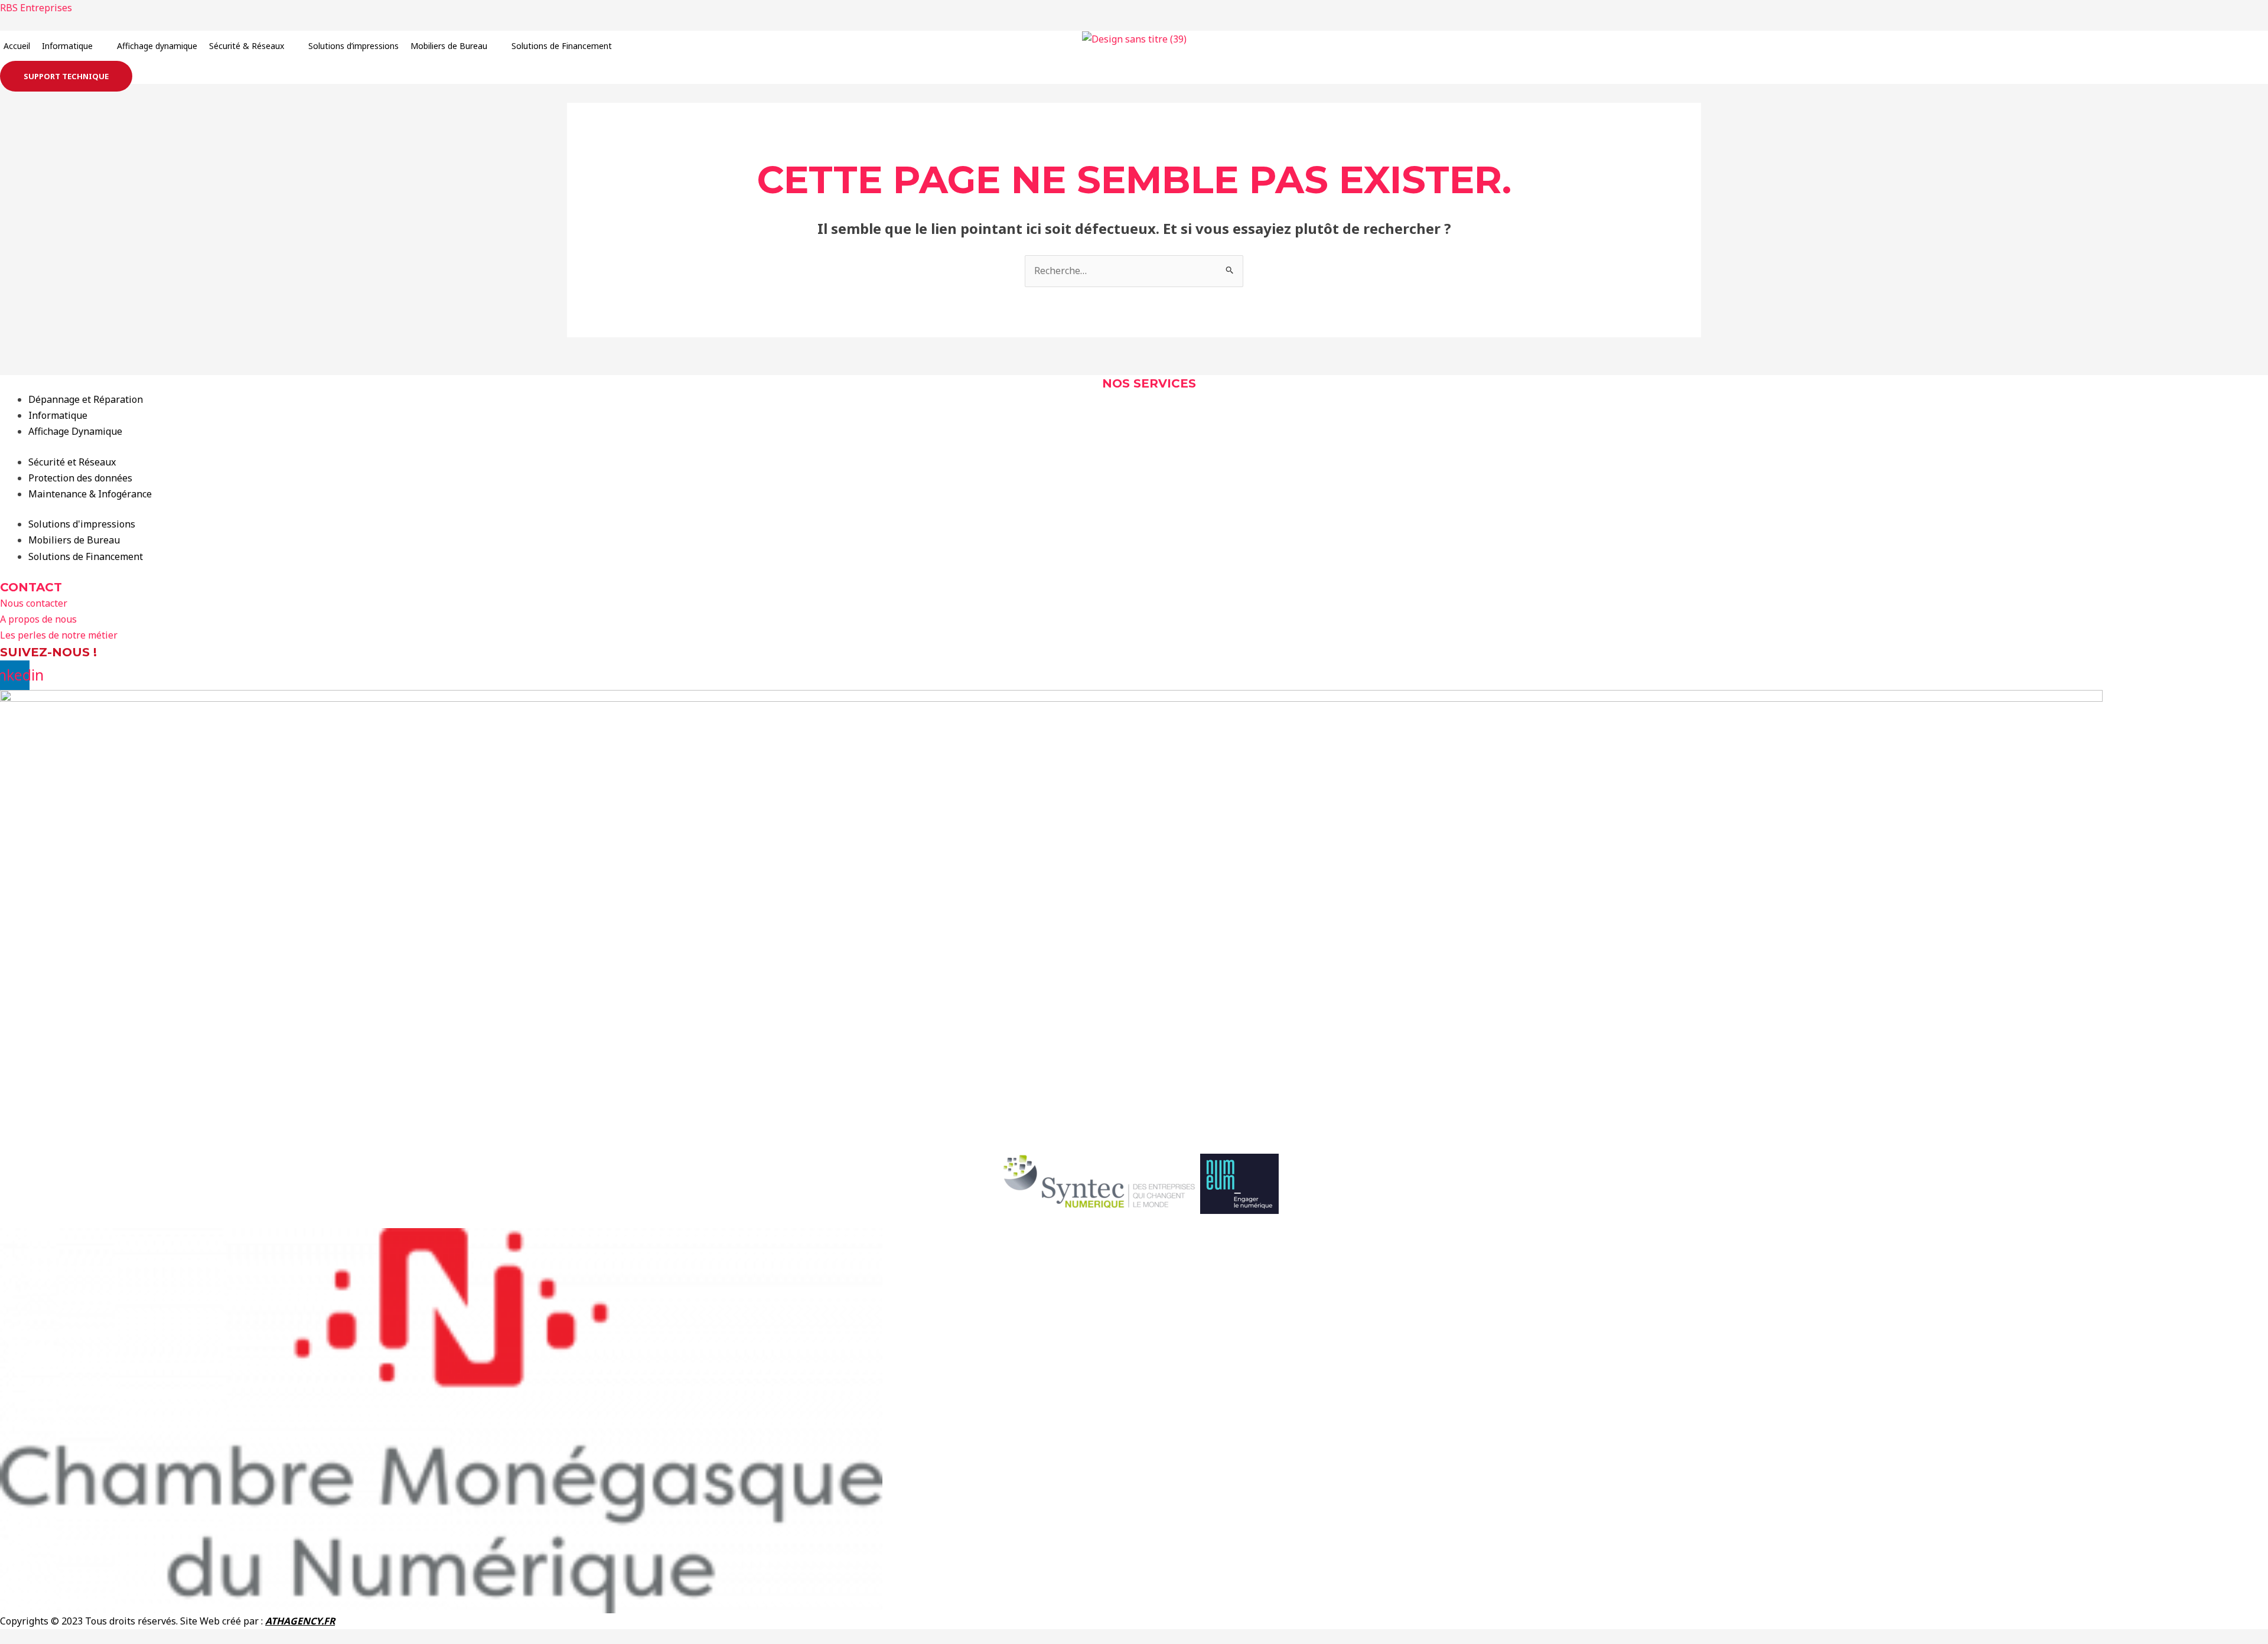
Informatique (67, 46)
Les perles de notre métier (59, 635)
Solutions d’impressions (353, 46)
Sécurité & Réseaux (247, 46)
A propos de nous (38, 619)
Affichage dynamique (157, 46)
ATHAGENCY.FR (300, 1621)
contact (31, 587)
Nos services (1149, 383)
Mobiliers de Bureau (449, 46)
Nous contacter (34, 603)
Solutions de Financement (562, 46)
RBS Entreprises (36, 8)
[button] (74, 46)
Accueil (17, 46)
